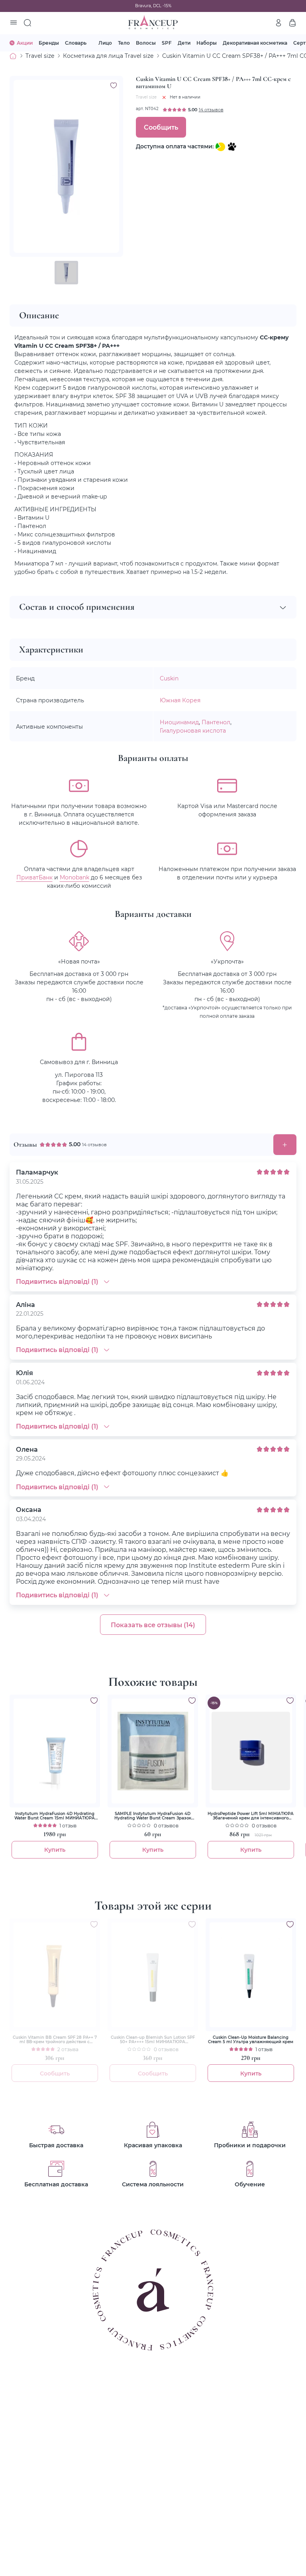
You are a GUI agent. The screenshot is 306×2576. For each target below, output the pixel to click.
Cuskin (169, 678)
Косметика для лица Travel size (108, 56)
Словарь (76, 43)
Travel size (40, 56)
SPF (167, 43)
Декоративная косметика (255, 43)
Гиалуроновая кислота (193, 730)
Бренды (49, 43)
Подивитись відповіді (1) (57, 1281)
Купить (55, 1850)
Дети (184, 43)
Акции (25, 43)
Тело (124, 43)
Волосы (146, 43)
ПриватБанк (34, 877)
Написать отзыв (285, 1145)
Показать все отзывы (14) (153, 1625)
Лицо (105, 43)
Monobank (75, 877)
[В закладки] (114, 85)
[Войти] (279, 23)
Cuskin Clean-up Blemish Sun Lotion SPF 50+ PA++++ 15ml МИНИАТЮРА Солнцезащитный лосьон (153, 2040)
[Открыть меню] (14, 23)
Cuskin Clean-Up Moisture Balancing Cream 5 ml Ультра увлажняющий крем (251, 2040)
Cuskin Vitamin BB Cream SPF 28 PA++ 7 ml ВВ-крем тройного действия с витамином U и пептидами (55, 2040)
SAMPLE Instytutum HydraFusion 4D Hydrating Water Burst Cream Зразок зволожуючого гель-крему (153, 1816)
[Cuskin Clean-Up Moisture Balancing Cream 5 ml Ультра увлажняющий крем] (251, 1975)
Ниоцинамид (179, 722)
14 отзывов (211, 110)
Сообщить (161, 127)
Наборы (207, 43)
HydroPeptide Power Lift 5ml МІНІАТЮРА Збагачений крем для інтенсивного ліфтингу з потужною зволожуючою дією (251, 1816)
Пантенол (216, 722)
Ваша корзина (292, 23)
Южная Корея (180, 700)
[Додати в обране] (94, 1701)
